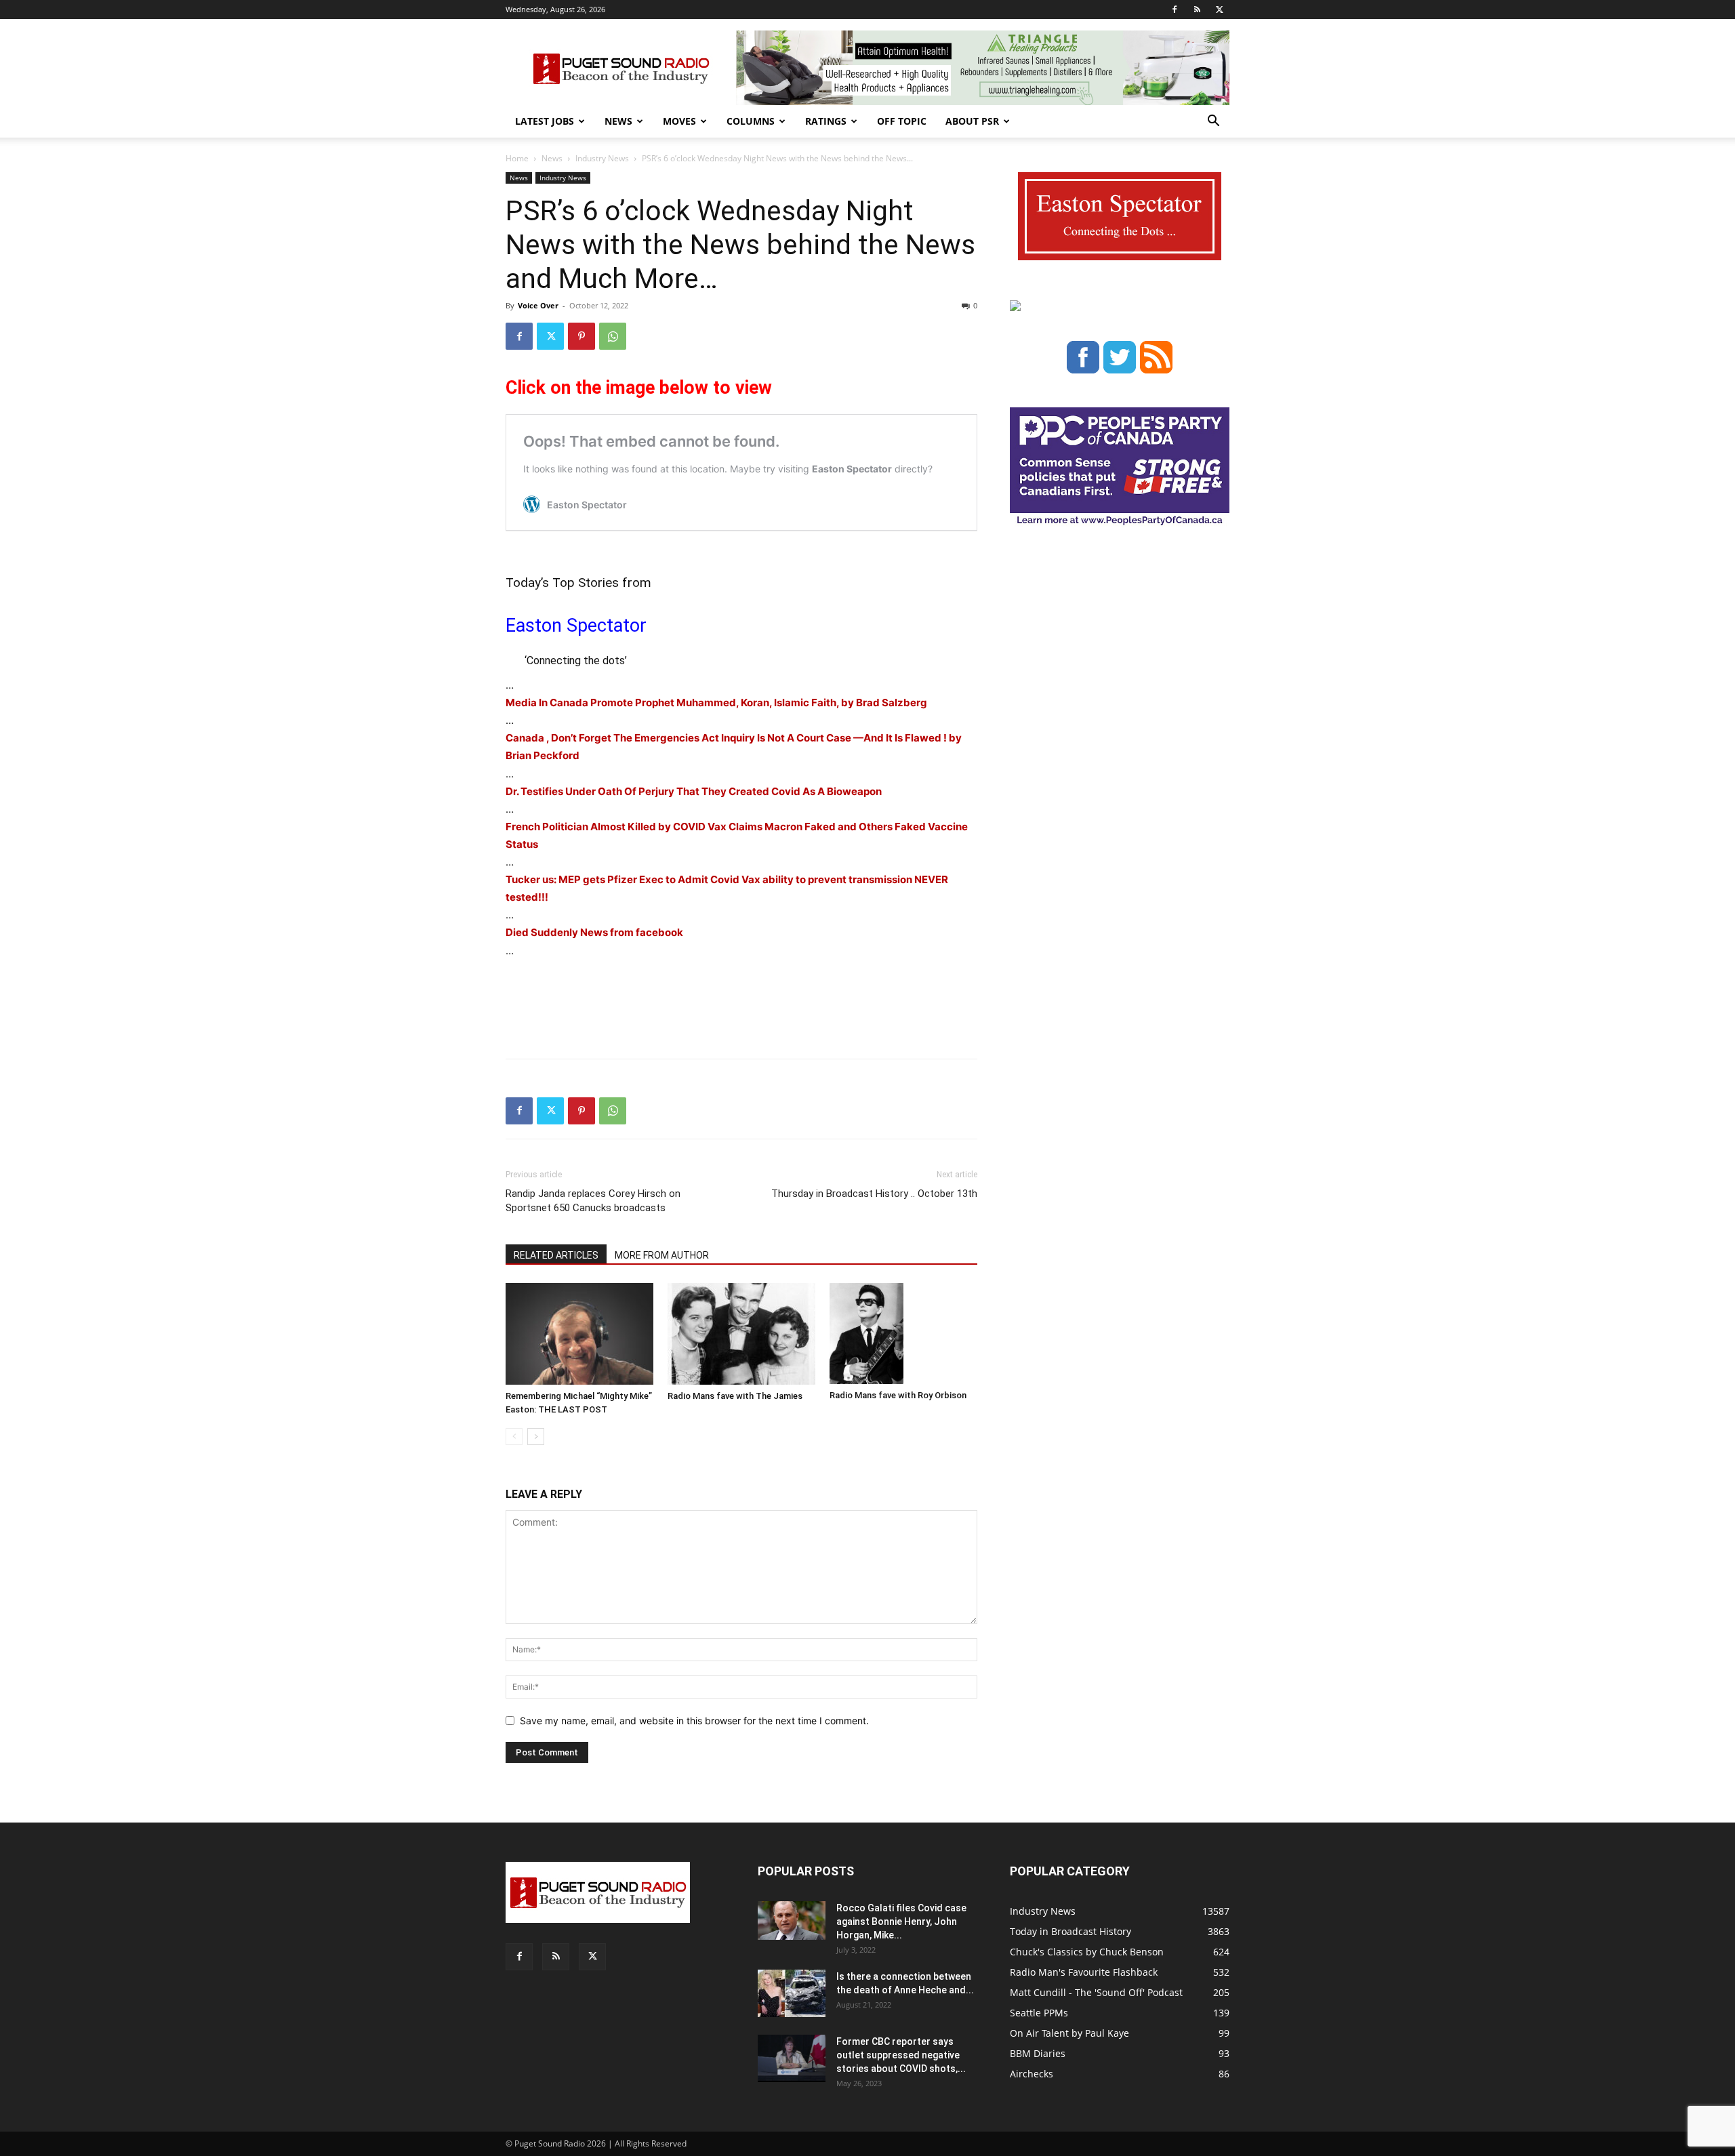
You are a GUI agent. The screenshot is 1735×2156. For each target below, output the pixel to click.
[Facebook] (1175, 9)
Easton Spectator (576, 626)
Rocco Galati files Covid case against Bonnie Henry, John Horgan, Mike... (901, 1921)
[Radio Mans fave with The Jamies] (741, 1334)
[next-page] (536, 1437)
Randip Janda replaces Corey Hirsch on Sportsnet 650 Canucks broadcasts (593, 1201)
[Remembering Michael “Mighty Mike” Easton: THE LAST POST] (579, 1334)
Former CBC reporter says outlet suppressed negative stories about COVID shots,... (901, 2055)
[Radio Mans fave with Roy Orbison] (903, 1334)
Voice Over (538, 305)
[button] (1213, 122)
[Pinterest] (581, 336)
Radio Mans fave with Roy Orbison (898, 1395)
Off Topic (902, 121)
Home (517, 158)
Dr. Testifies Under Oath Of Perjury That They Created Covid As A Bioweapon (694, 791)
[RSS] (1197, 9)
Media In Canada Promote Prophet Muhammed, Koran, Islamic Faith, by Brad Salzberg (716, 703)
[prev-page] (514, 1437)
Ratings (826, 121)
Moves (679, 121)
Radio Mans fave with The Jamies (735, 1396)
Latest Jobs (545, 121)
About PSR (972, 121)
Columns (751, 121)
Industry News (602, 158)
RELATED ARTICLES (556, 1255)
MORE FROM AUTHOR (662, 1255)
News (618, 121)
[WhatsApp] (613, 336)
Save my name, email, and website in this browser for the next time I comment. (694, 1721)
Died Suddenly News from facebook (594, 932)
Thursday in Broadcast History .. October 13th (874, 1194)
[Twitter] (1219, 9)
